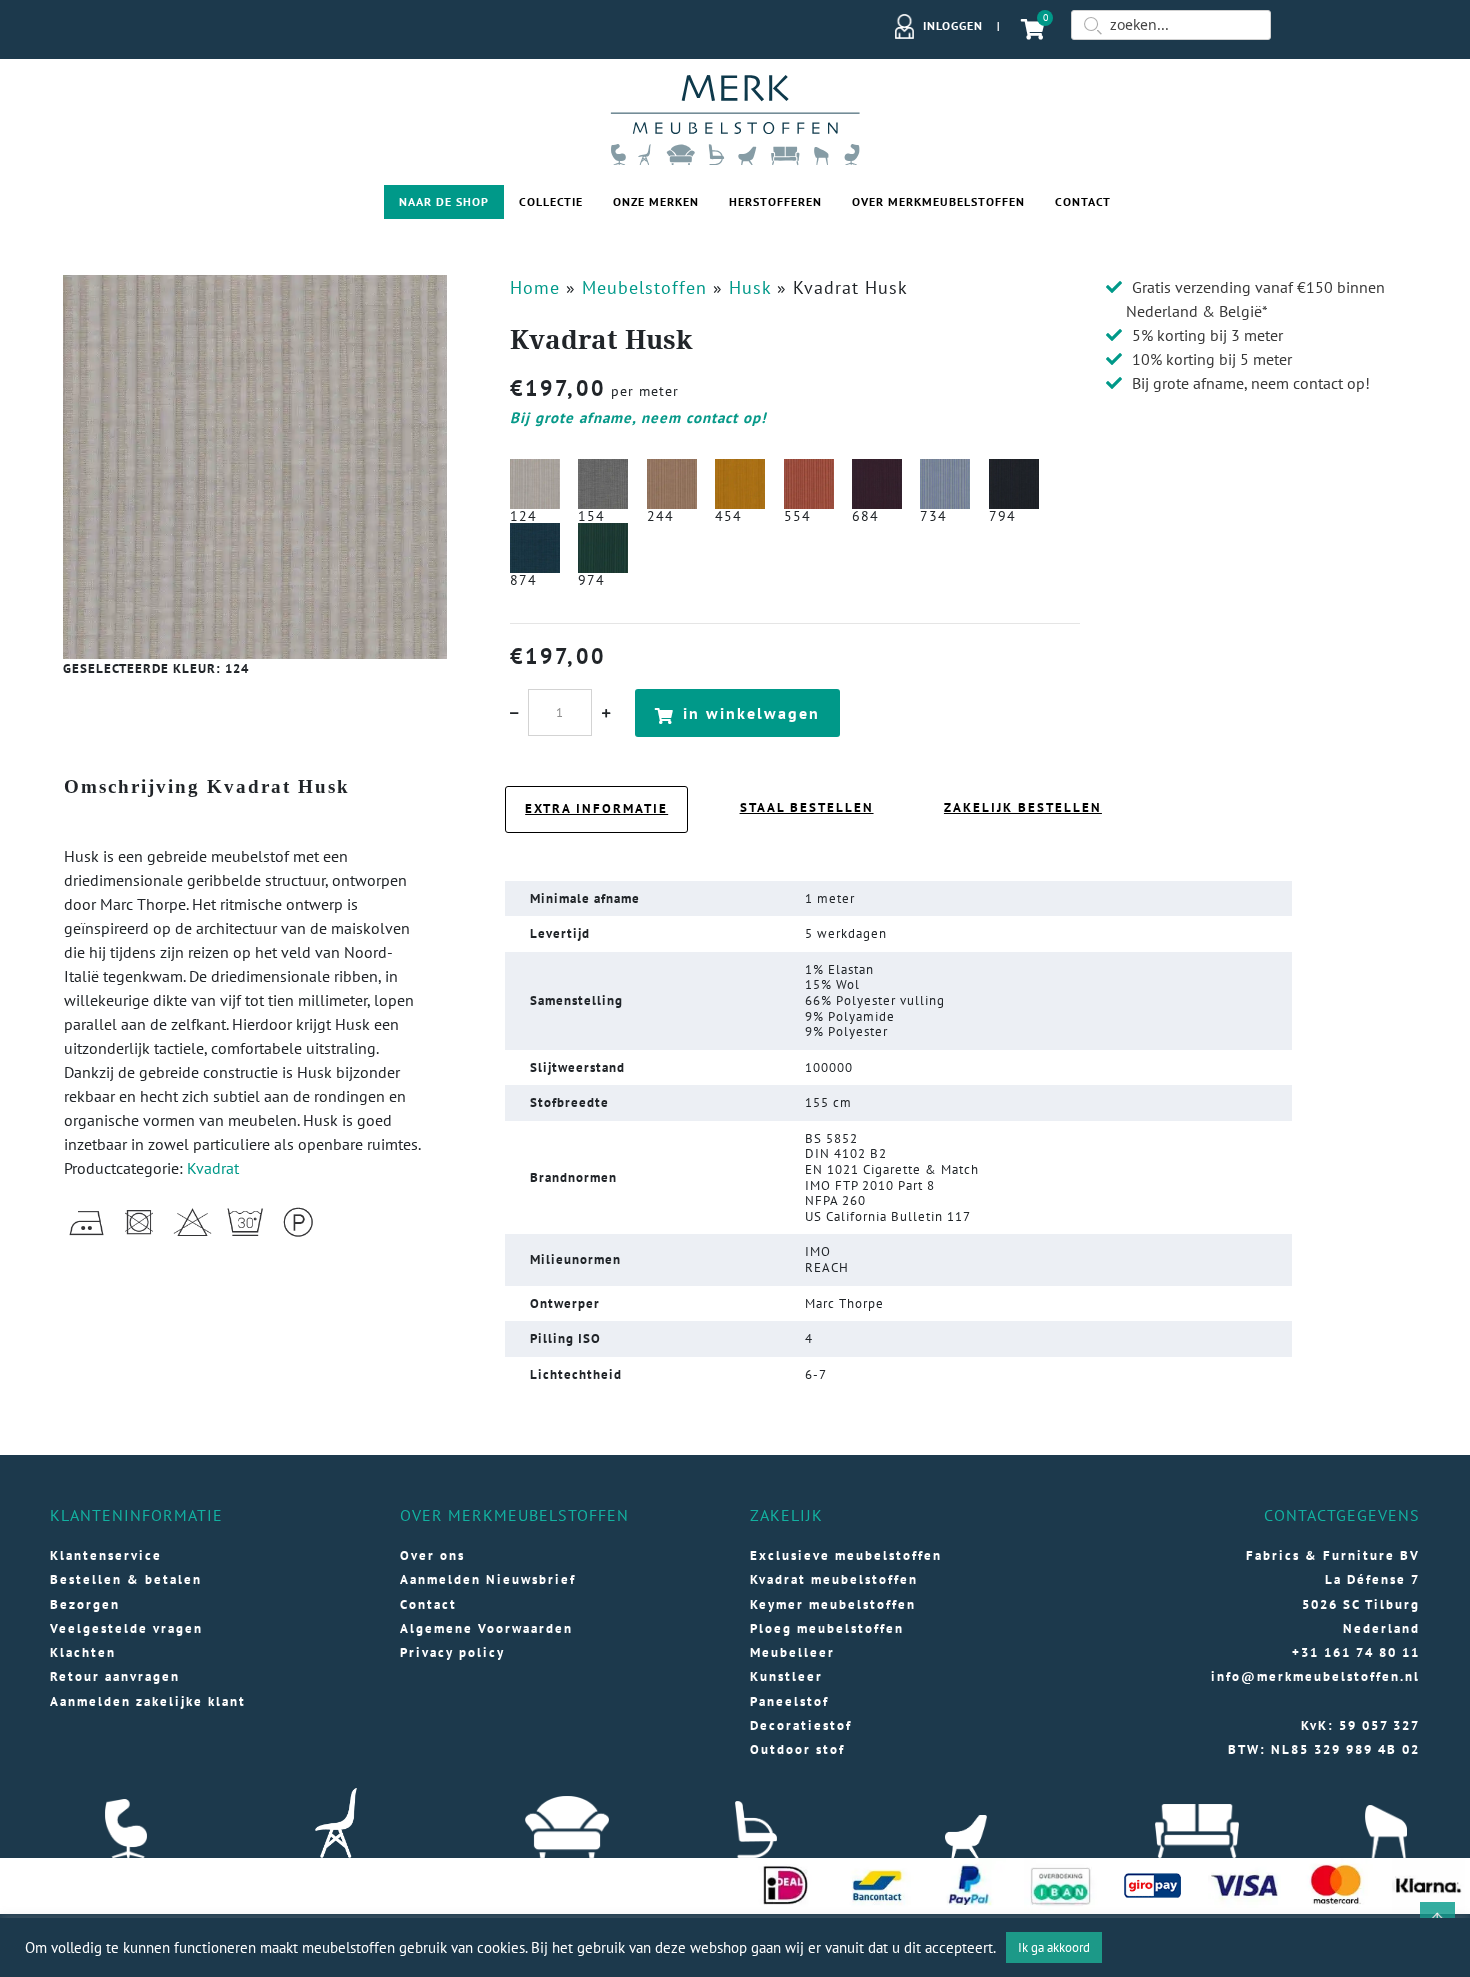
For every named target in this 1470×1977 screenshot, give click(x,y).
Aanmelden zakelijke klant (148, 1701)
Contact (1083, 201)
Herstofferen (775, 201)
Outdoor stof (797, 1749)
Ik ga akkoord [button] (1054, 1947)
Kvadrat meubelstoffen (834, 1579)
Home (535, 287)
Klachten (83, 1652)
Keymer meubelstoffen (833, 1604)
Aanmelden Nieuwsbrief (488, 1579)
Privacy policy (452, 1652)
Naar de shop (444, 201)
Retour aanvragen (115, 1676)
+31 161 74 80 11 (1356, 1652)
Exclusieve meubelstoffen (846, 1555)
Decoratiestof (801, 1725)
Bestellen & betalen (126, 1579)
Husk (750, 287)
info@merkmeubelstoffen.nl (1315, 1676)
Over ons (432, 1555)
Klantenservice (106, 1555)
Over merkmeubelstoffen (938, 201)
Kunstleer (786, 1676)
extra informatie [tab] (596, 808)
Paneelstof (789, 1701)
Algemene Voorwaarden (486, 1628)
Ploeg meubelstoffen (827, 1628)
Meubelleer (792, 1652)
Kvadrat (213, 1168)
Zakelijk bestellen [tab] (1023, 807)
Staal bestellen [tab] (807, 807)
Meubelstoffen (644, 287)
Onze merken (656, 201)
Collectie (551, 201)
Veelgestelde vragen (126, 1628)
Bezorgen (85, 1604)
